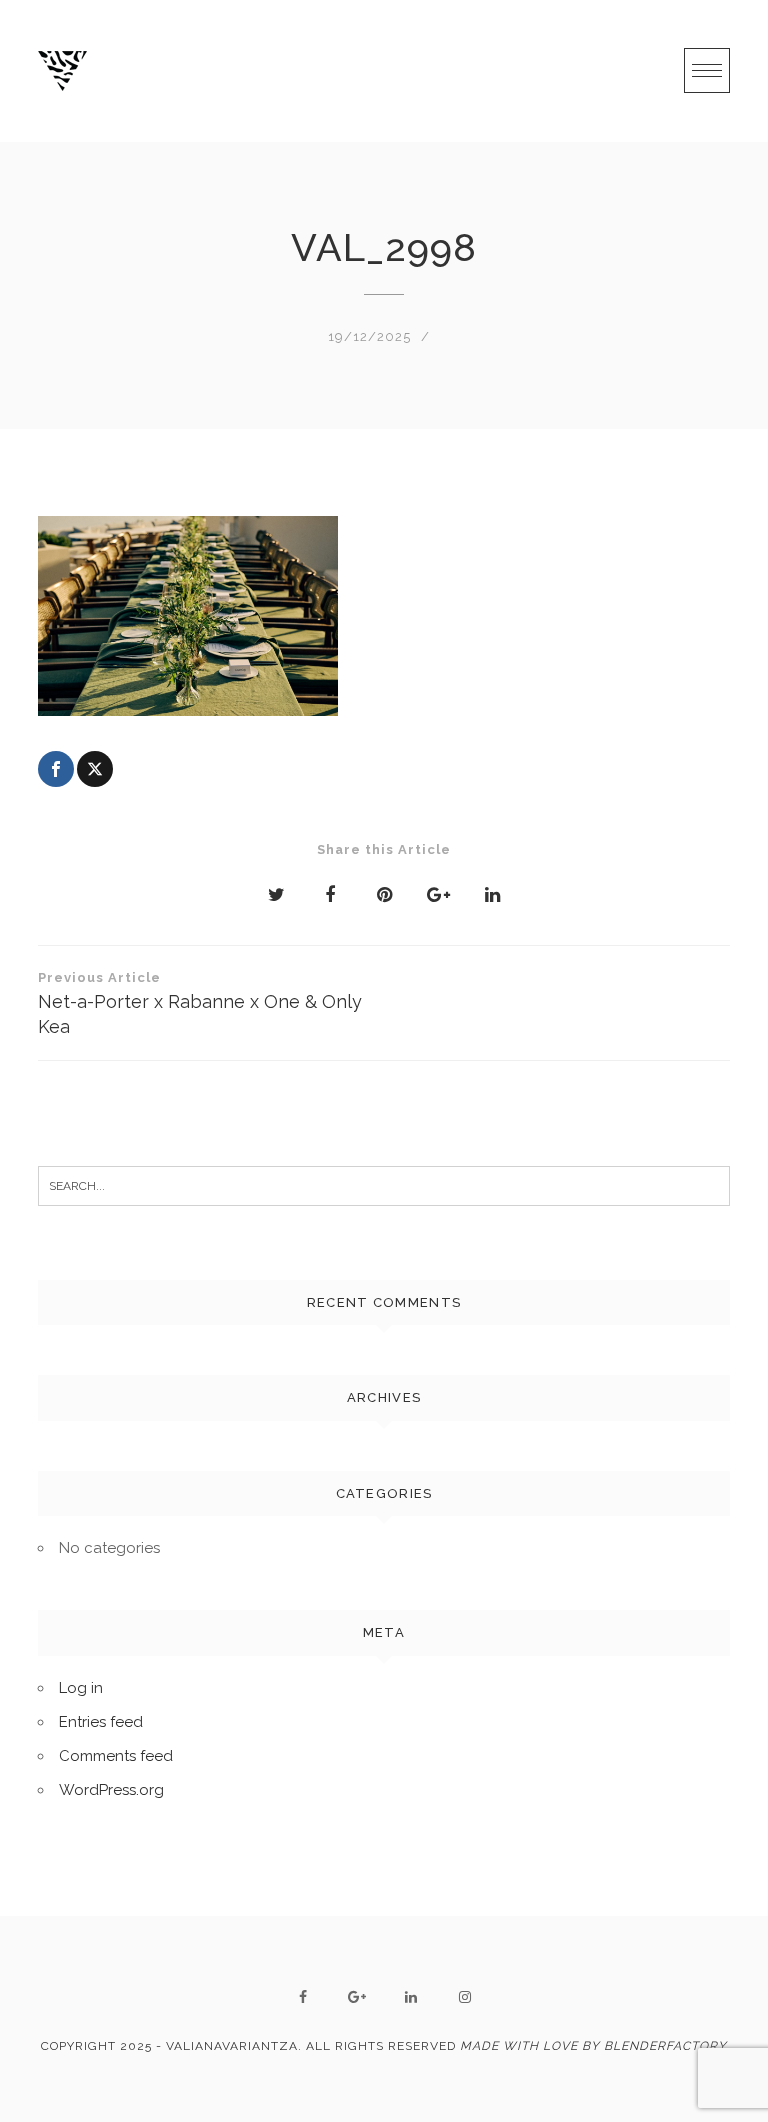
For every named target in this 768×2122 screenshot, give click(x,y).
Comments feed (116, 1756)
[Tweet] (95, 769)
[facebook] (303, 1997)
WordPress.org (111, 1790)
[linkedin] (411, 1997)
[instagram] (465, 1997)
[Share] (56, 769)
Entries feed (101, 1722)
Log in (81, 1688)
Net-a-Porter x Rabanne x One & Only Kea (200, 1003)
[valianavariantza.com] (62, 71)
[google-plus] (357, 1997)
